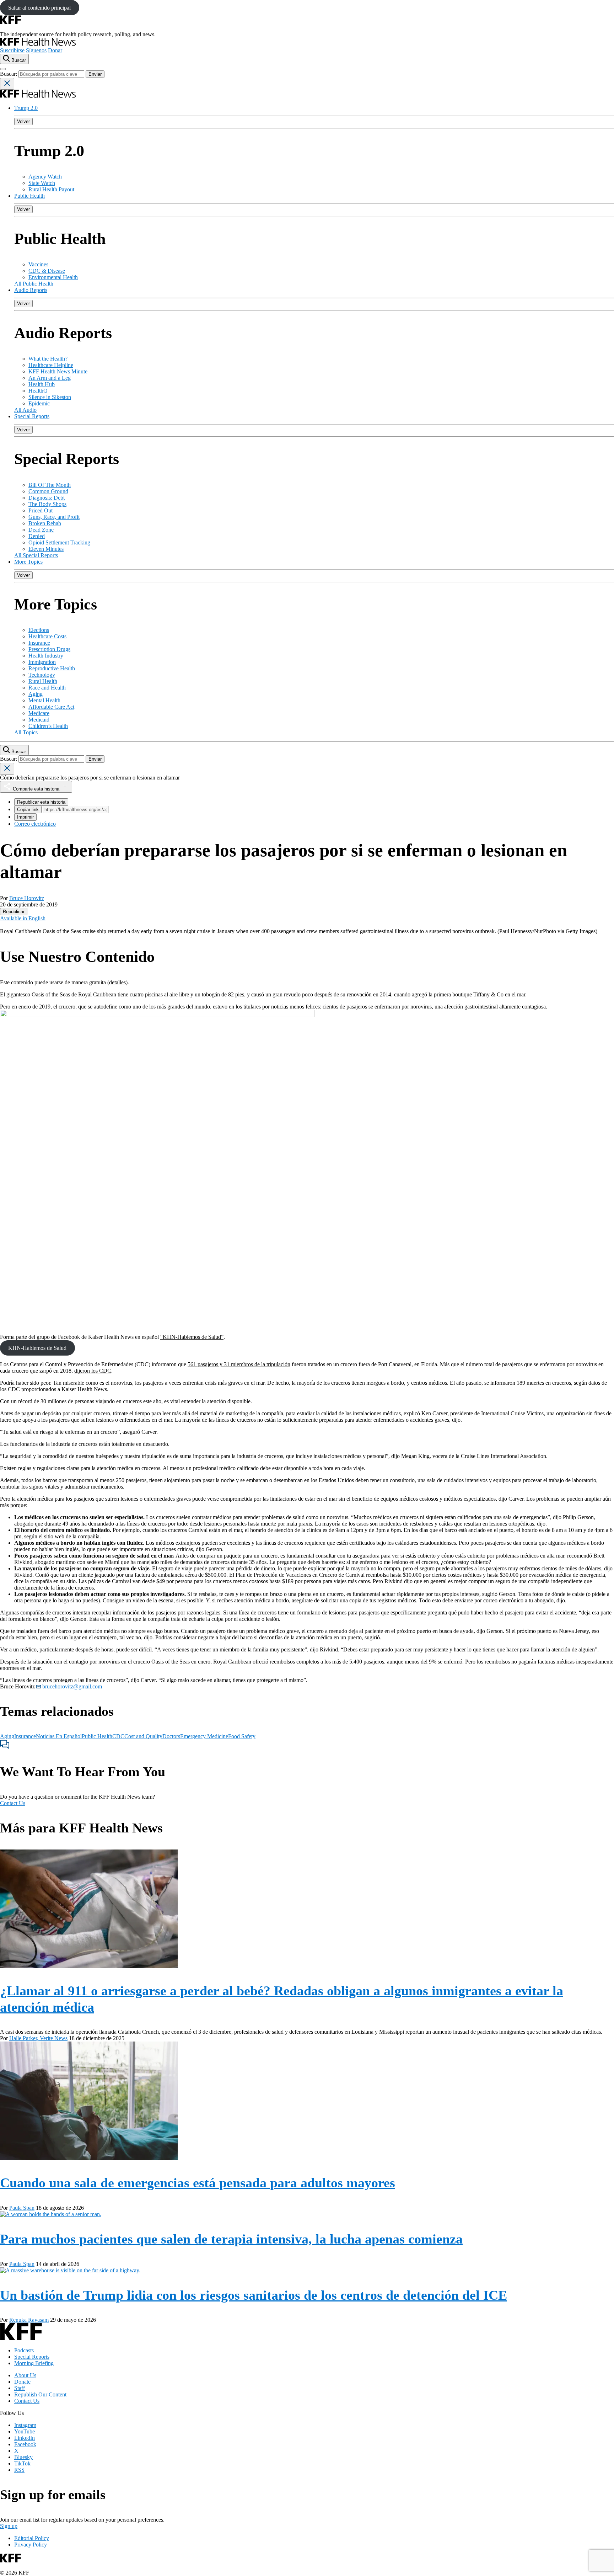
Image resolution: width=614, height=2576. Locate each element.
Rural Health (43, 681)
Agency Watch (45, 177)
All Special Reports (36, 555)
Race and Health (47, 688)
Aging (36, 694)
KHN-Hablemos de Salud (37, 1348)
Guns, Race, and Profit (54, 517)
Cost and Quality (143, 1736)
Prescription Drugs (49, 649)
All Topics (26, 732)
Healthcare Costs (47, 636)
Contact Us (13, 1803)
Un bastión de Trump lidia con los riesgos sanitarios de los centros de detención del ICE (254, 2295)
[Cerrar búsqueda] (7, 84)
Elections (39, 630)
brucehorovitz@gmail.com (71, 1686)
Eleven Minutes (46, 549)
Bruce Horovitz (27, 898)
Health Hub (42, 384)
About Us (25, 2375)
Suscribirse (12, 50)
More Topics (28, 562)
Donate (22, 2382)
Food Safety (242, 1736)
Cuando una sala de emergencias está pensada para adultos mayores (198, 2183)
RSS (19, 2470)
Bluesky (23, 2457)
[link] (14, 912)
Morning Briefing (34, 2363)
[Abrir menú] (3, 69)
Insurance (39, 643)
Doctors (171, 1736)
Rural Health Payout (51, 189)
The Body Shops (47, 504)
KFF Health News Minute (58, 371)
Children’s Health (48, 726)
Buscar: (9, 74)
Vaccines (38, 264)
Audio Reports (31, 290)
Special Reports (32, 416)
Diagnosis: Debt (47, 498)
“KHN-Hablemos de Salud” (192, 1337)
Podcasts (24, 2350)
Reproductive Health (52, 668)
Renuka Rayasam (29, 2320)
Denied (37, 536)
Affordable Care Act (51, 707)
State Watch (42, 183)
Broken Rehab (45, 523)
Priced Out (41, 510)
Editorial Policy (32, 2538)
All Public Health (34, 284)
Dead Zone (41, 530)
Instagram (25, 2425)
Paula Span (22, 2208)
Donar (55, 50)
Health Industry (46, 656)
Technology (42, 675)
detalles (117, 982)
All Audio (25, 410)
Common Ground (48, 491)
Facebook (25, 2444)
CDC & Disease (47, 271)
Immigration (42, 662)
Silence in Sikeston (50, 397)
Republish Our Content (40, 2394)
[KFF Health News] (38, 44)
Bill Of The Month (50, 485)
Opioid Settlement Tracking (59, 542)
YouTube (25, 2431)
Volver (23, 121)
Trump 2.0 (26, 108)
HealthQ (38, 391)
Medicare (39, 713)
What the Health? (48, 359)
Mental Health (44, 700)
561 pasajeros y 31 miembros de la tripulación (239, 1364)
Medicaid (39, 720)
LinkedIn (25, 2438)
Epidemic (39, 403)
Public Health (29, 196)
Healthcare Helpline (51, 365)
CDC (118, 1736)
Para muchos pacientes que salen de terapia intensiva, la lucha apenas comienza (231, 2239)
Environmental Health (53, 277)
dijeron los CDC (93, 1371)
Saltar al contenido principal (39, 8)
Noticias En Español (59, 1736)
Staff (20, 2388)
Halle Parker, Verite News (38, 2038)
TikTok (22, 2463)
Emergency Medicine (204, 1736)
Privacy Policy (31, 2545)
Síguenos (36, 50)
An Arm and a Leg (50, 378)
